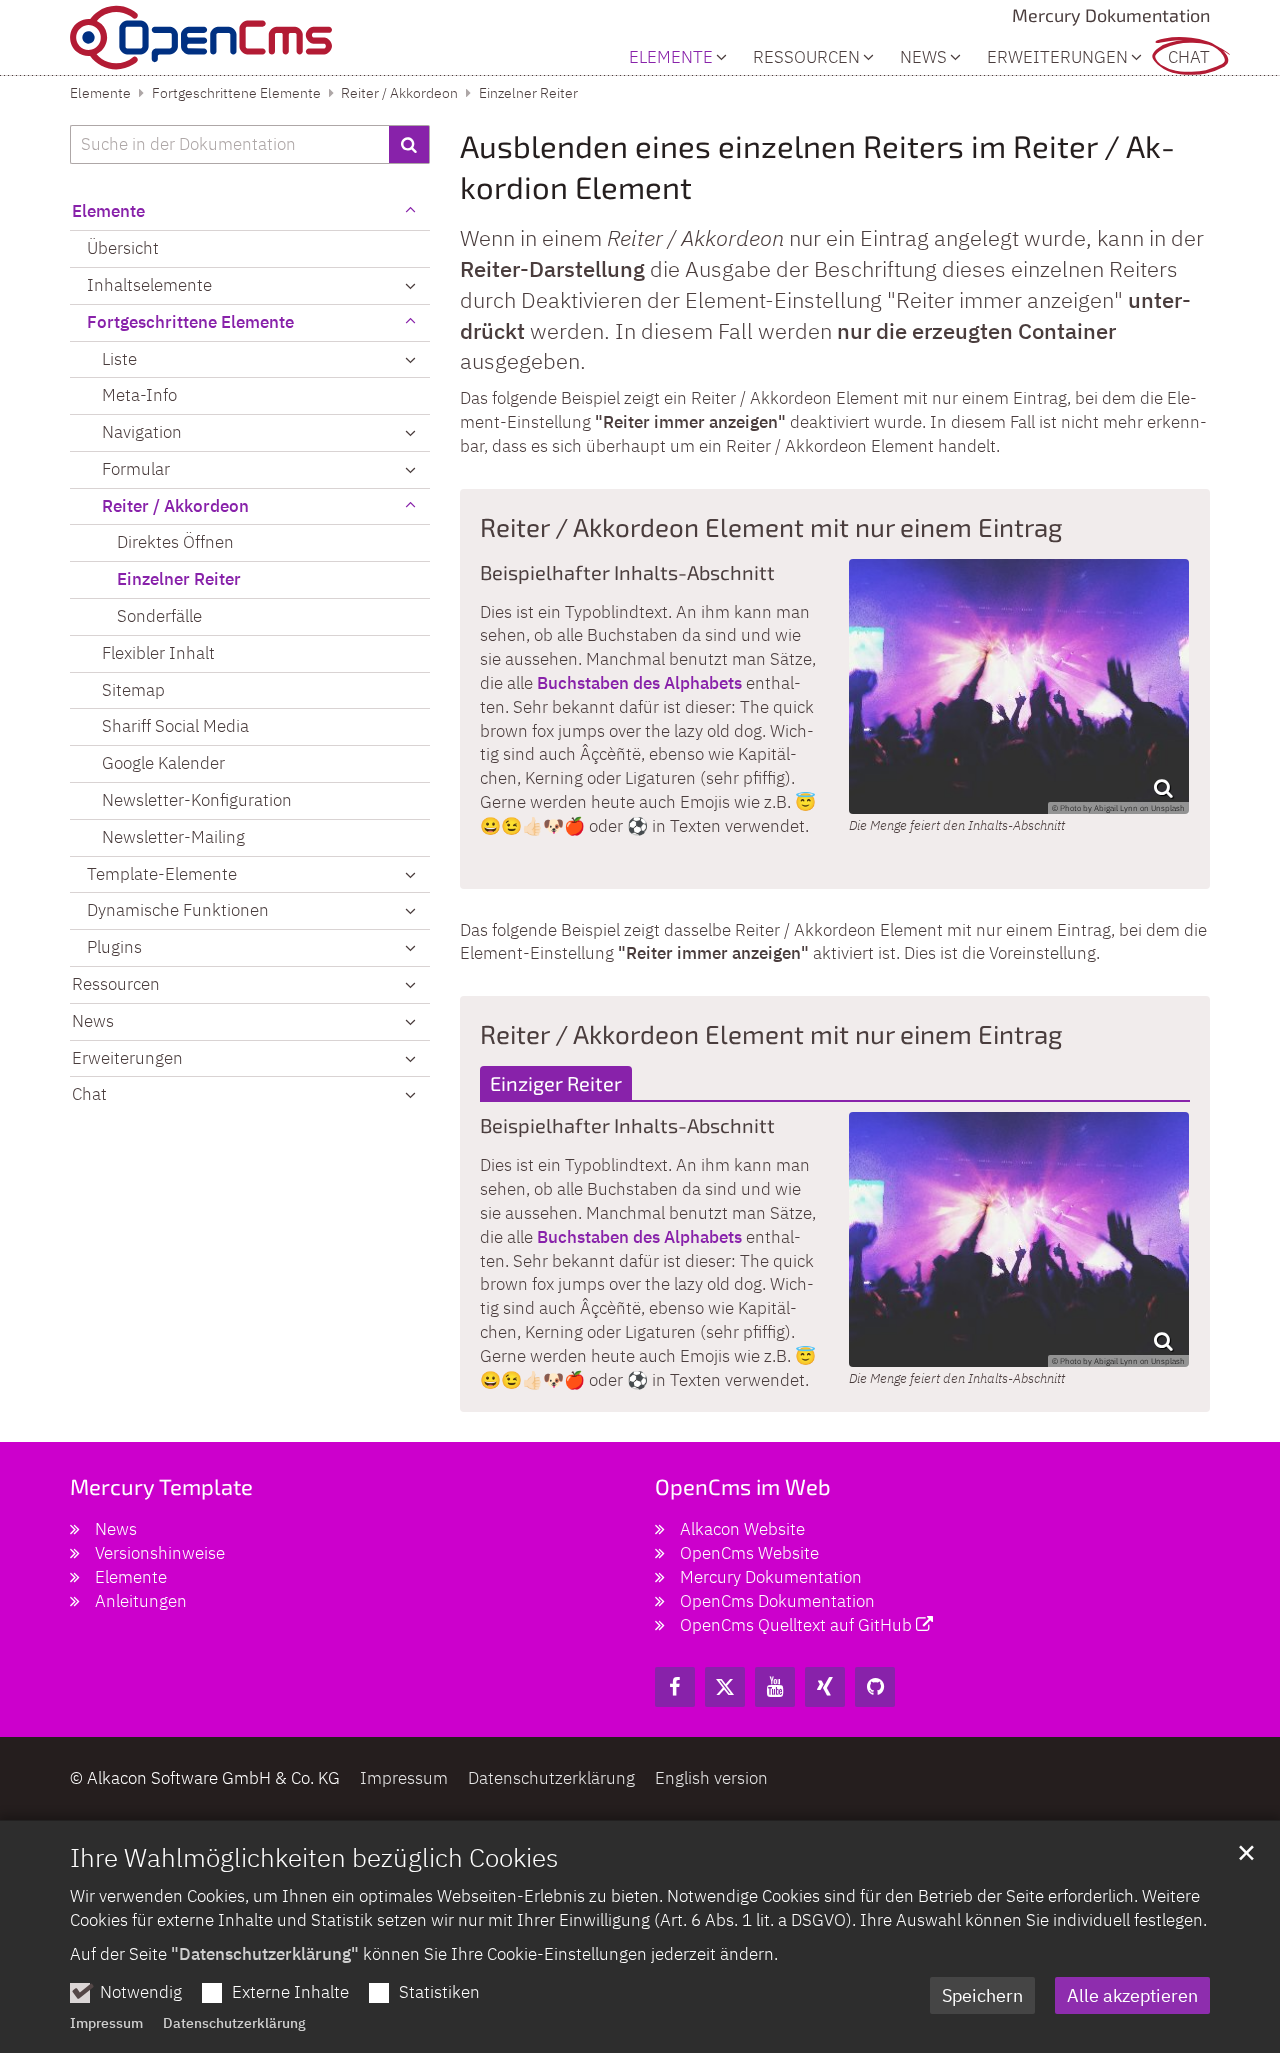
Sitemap (133, 690)
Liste (119, 359)
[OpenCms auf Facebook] (675, 1687)
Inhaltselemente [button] (149, 285)
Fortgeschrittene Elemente (236, 93)
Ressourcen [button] (806, 57)
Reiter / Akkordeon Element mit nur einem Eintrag (771, 526)
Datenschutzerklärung (234, 2023)
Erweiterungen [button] (1057, 57)
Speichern (982, 1995)
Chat (1189, 57)
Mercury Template (161, 1486)
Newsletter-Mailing (173, 837)
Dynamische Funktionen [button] (178, 910)
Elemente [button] (671, 57)
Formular (136, 469)
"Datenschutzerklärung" (265, 1954)
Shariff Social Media (175, 726)
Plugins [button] (114, 947)
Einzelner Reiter (528, 93)
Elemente (100, 93)
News (923, 57)
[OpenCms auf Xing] (825, 1687)
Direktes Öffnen (175, 542)
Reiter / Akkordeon (399, 93)
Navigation (142, 432)
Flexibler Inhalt (158, 653)
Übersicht (123, 248)
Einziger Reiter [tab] (556, 1083)
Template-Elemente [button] (162, 874)
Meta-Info (139, 395)
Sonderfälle (159, 616)
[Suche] (409, 145)
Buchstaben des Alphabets (639, 683)
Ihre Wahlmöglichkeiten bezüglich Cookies (314, 1857)
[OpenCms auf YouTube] (775, 1687)
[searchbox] (229, 145)
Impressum (106, 2023)
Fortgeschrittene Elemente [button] (190, 322)
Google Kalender (163, 763)
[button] (410, 360)
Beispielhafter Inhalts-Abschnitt (627, 572)
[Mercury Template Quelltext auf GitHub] (875, 1687)
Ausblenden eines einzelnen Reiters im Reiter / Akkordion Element (817, 166)
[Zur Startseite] (201, 37)
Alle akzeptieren (1132, 1995)
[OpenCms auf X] (725, 1687)
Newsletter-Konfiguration (197, 800)
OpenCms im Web (743, 1486)
